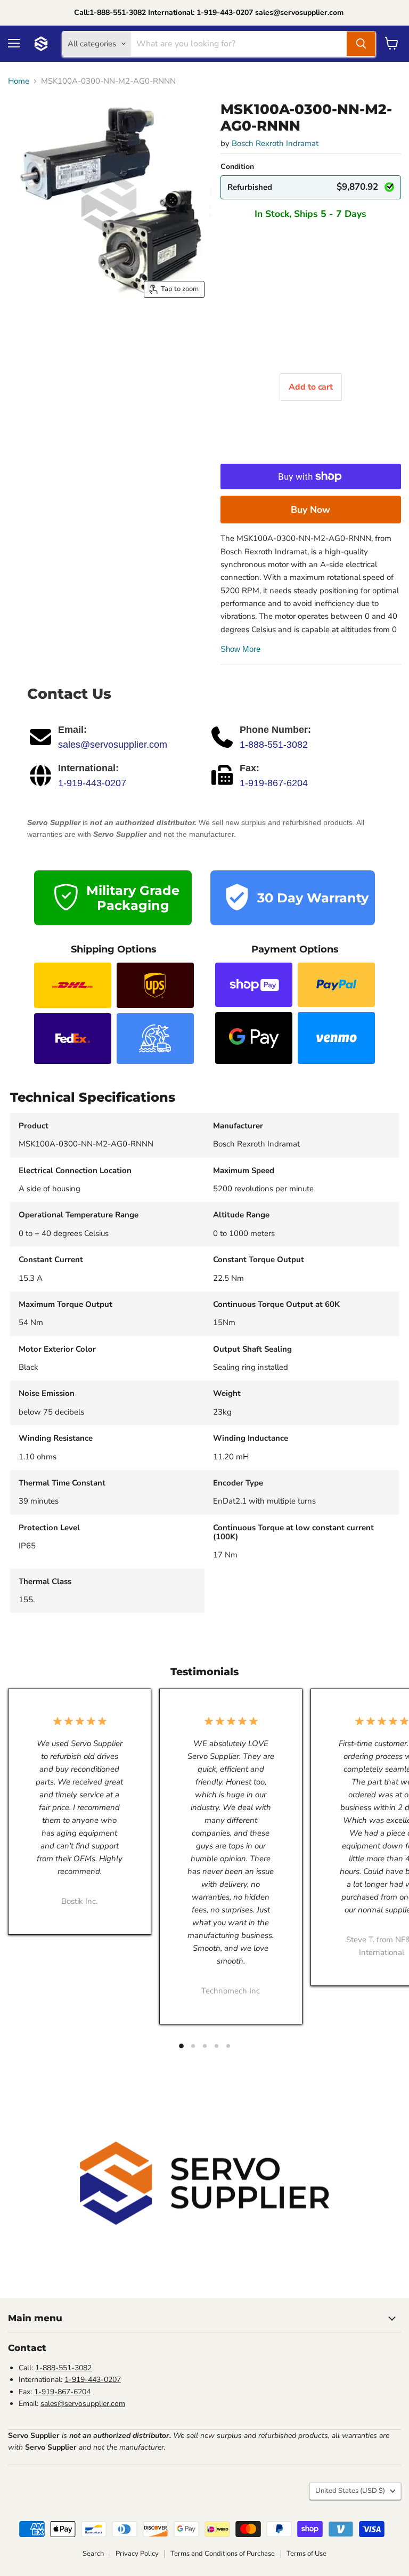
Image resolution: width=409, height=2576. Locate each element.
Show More (240, 649)
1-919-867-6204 (274, 783)
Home (19, 81)
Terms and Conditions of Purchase (223, 2554)
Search (93, 2554)
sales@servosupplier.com (113, 745)
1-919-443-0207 (92, 783)
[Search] (361, 44)
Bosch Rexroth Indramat (275, 143)
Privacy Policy (137, 2554)
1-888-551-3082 (274, 745)
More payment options (311, 510)
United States (350, 2491)
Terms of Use (306, 2554)
